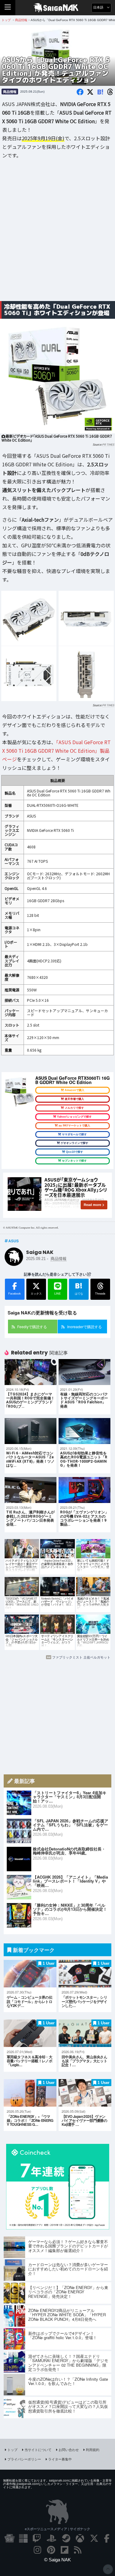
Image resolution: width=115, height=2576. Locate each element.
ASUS (13, 1241)
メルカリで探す (74, 1108)
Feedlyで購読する (32, 1327)
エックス (36, 1294)
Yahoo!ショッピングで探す (74, 1117)
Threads (100, 1294)
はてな (79, 1288)
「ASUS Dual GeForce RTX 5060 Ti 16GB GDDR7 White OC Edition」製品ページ (56, 751)
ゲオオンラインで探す (75, 1143)
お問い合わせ (69, 2449)
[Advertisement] (57, 235)
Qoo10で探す (75, 1152)
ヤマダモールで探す (74, 1134)
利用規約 (93, 2449)
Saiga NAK (57, 8)
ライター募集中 (60, 2459)
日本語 (99, 7)
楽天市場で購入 (74, 1099)
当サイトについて (38, 2449)
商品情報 (10, 92)
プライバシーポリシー (24, 2459)
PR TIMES (108, 445)
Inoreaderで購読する (84, 1327)
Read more (92, 1205)
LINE (57, 1294)
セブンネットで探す (74, 1161)
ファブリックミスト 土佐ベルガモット (81, 1657)
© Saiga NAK (57, 2560)
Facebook (15, 1294)
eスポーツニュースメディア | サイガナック (57, 2529)
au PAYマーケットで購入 (74, 1126)
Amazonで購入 (75, 1090)
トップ (12, 2449)
